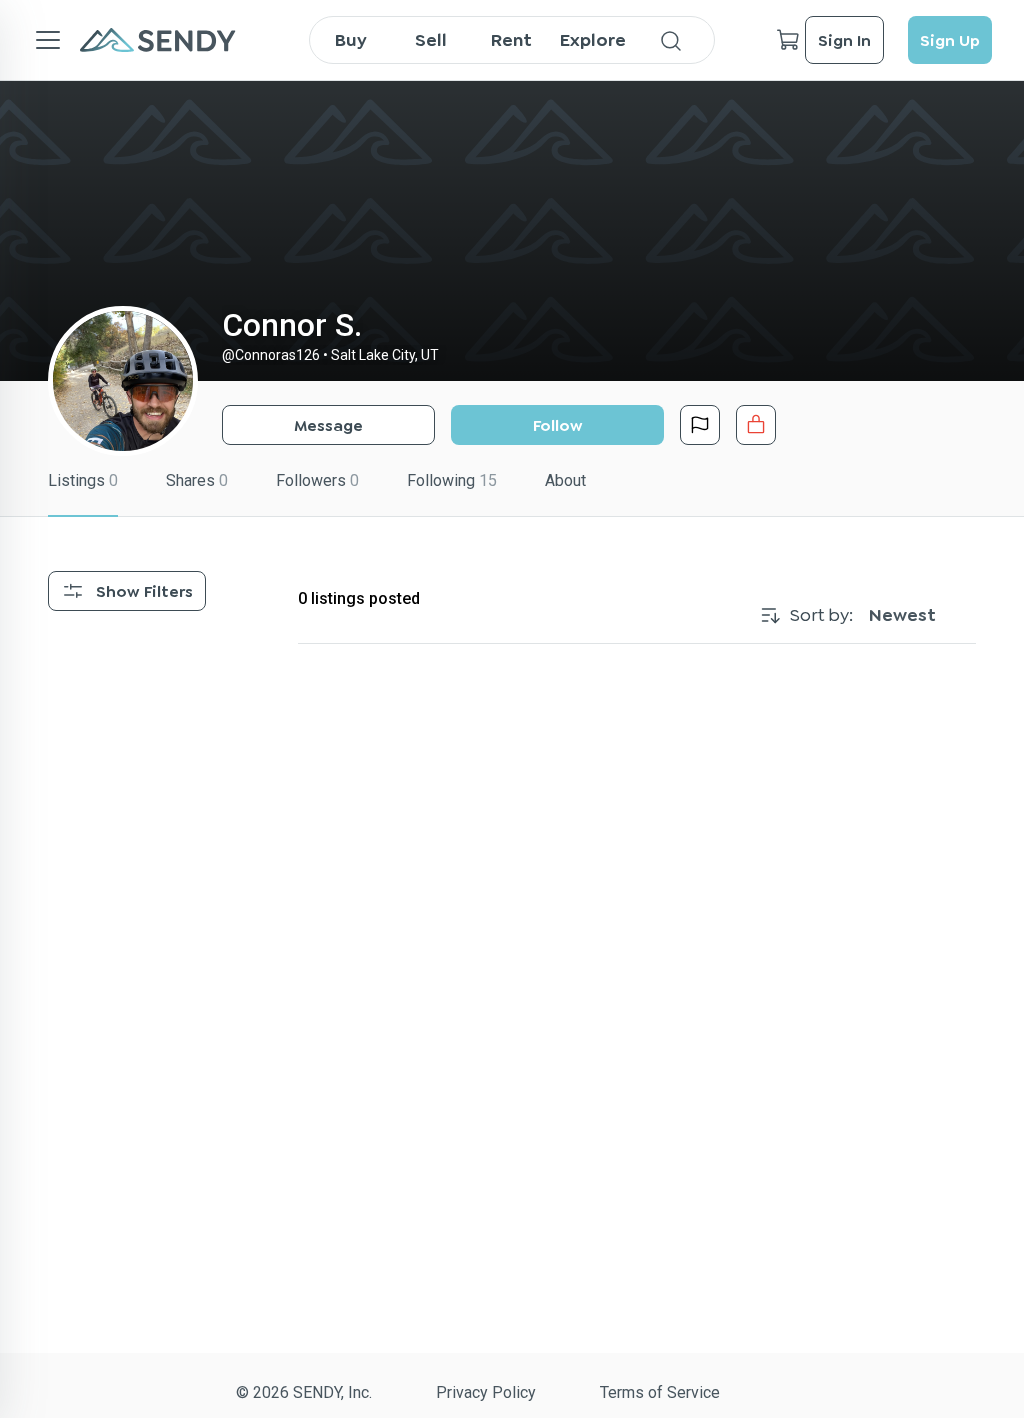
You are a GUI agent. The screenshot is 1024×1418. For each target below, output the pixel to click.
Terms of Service (660, 1392)
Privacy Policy (486, 1392)
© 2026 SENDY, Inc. (304, 1392)
